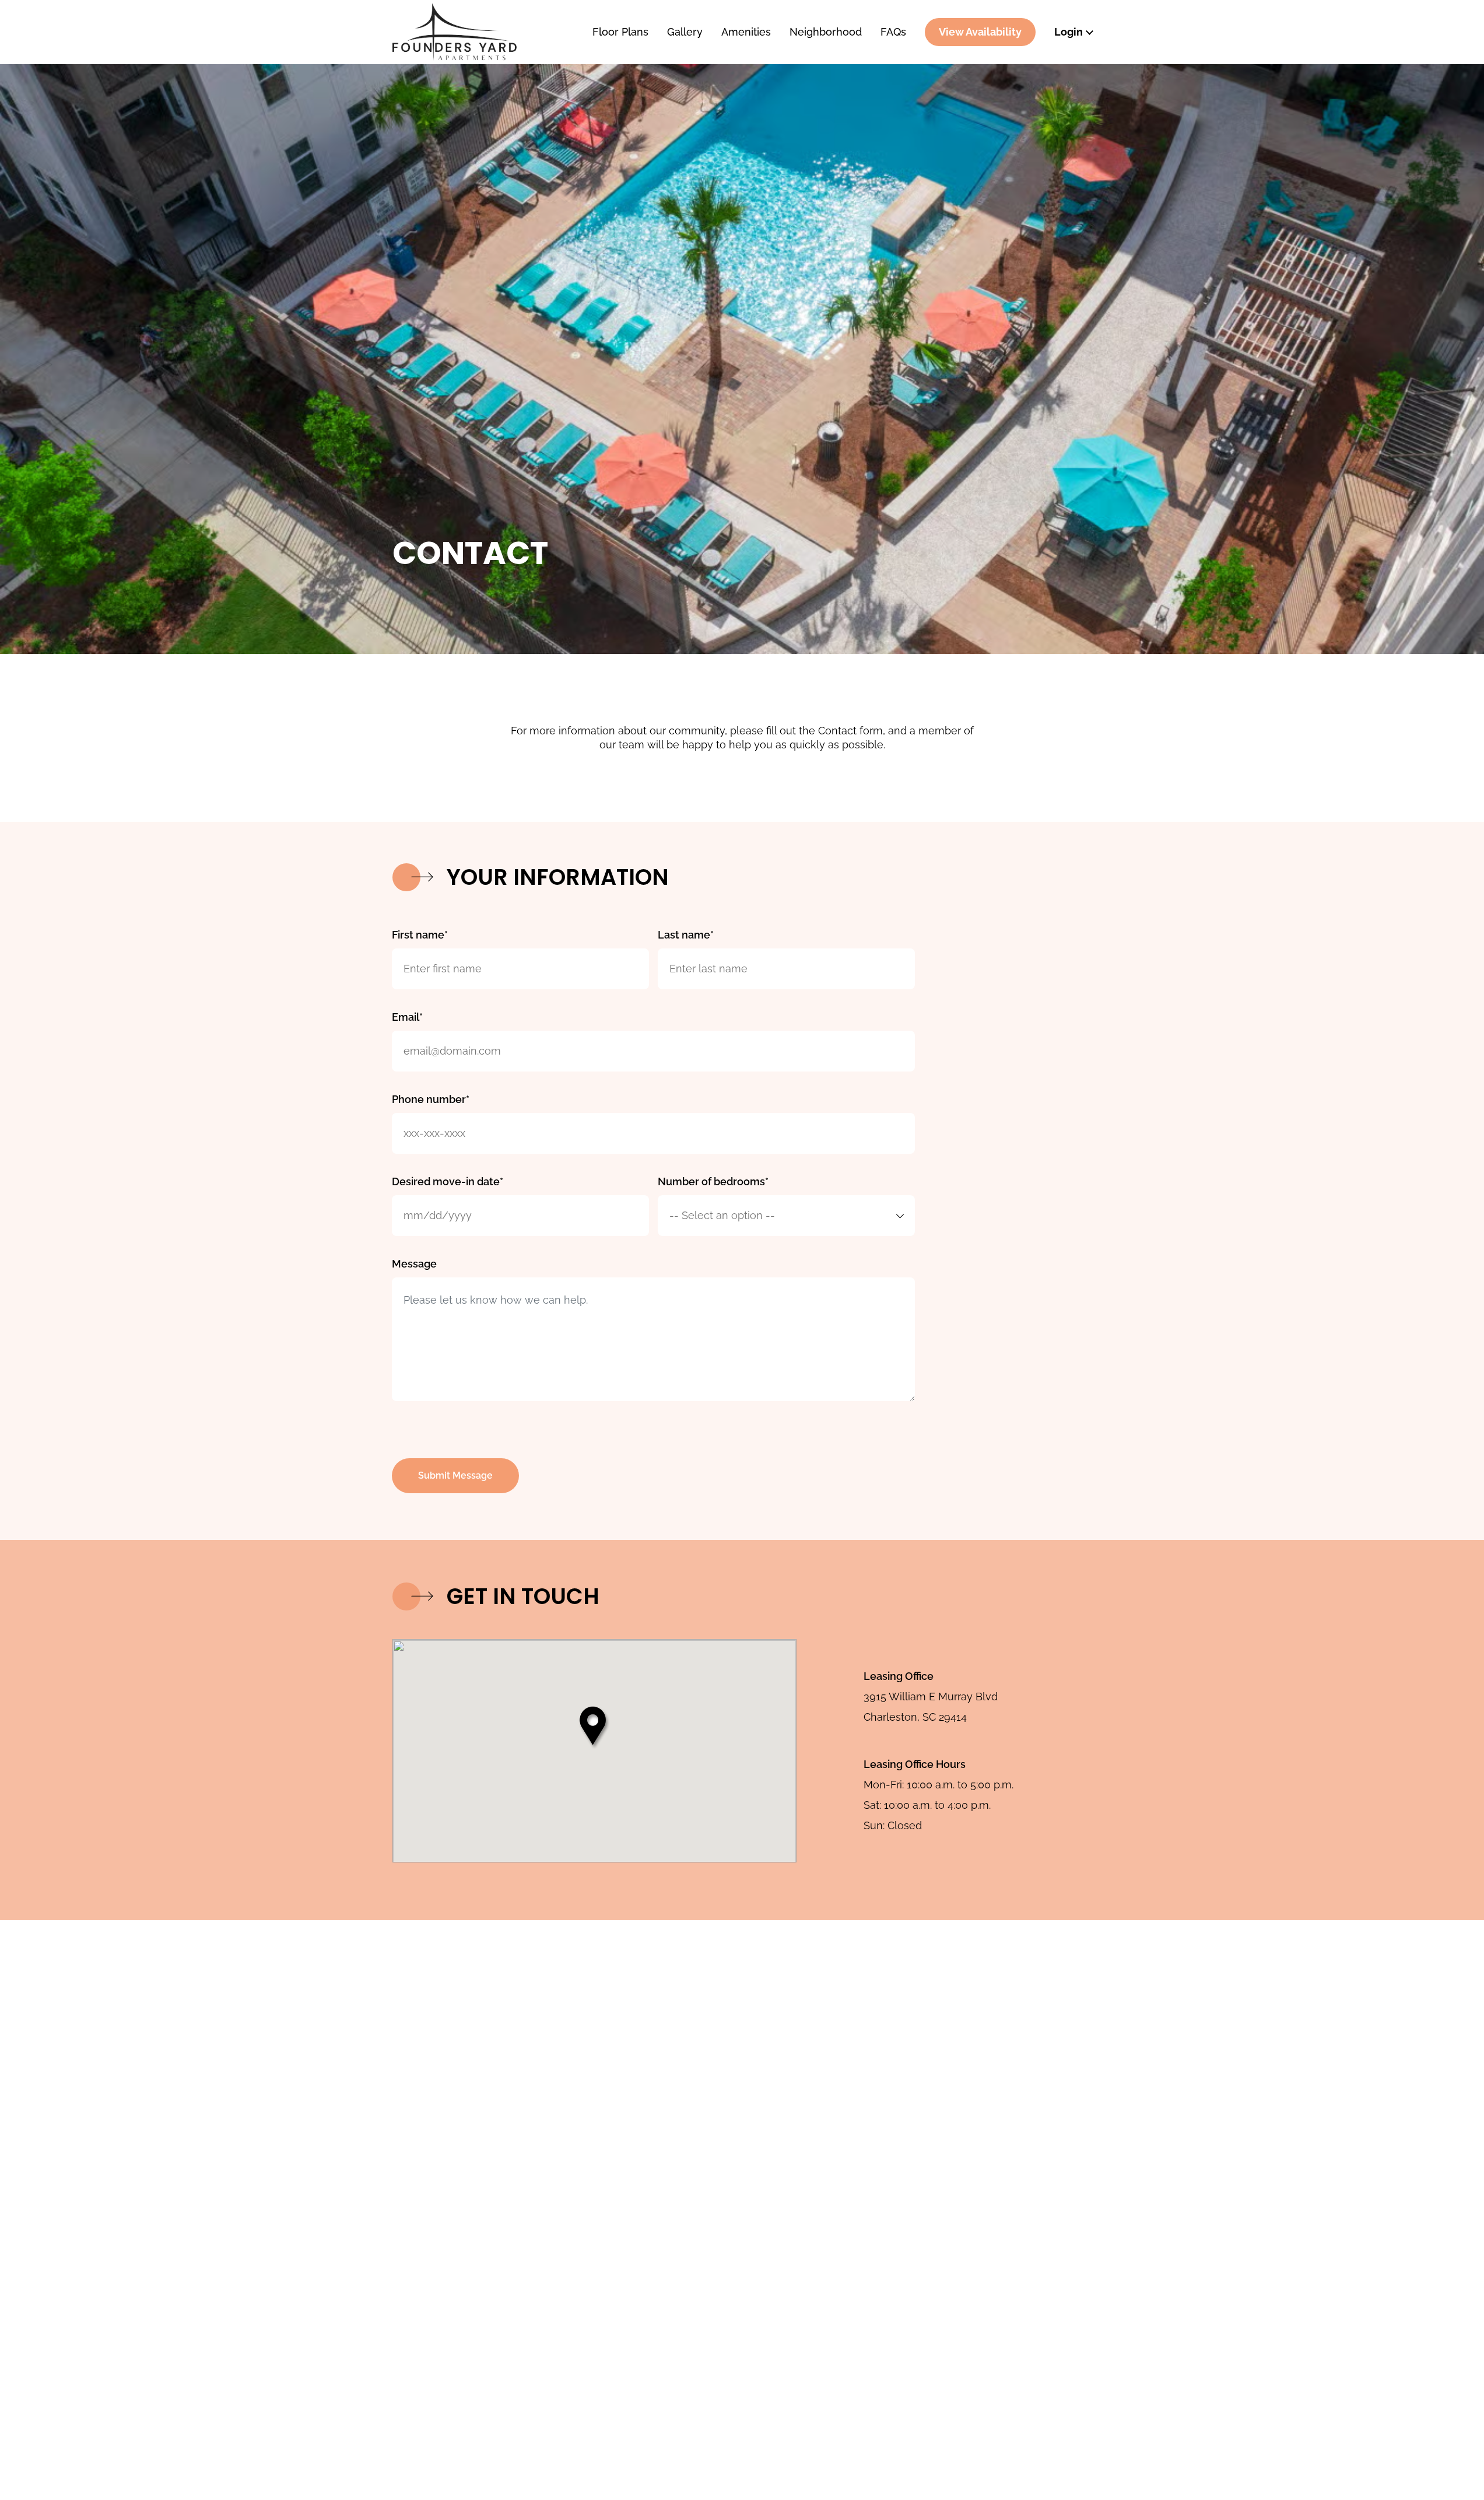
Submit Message (455, 1475)
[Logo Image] (482, 32)
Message (414, 1264)
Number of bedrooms (711, 1181)
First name (418, 935)
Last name (684, 935)
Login (1069, 32)
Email (406, 1017)
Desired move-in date (446, 1181)
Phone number (429, 1099)
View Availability (980, 32)
